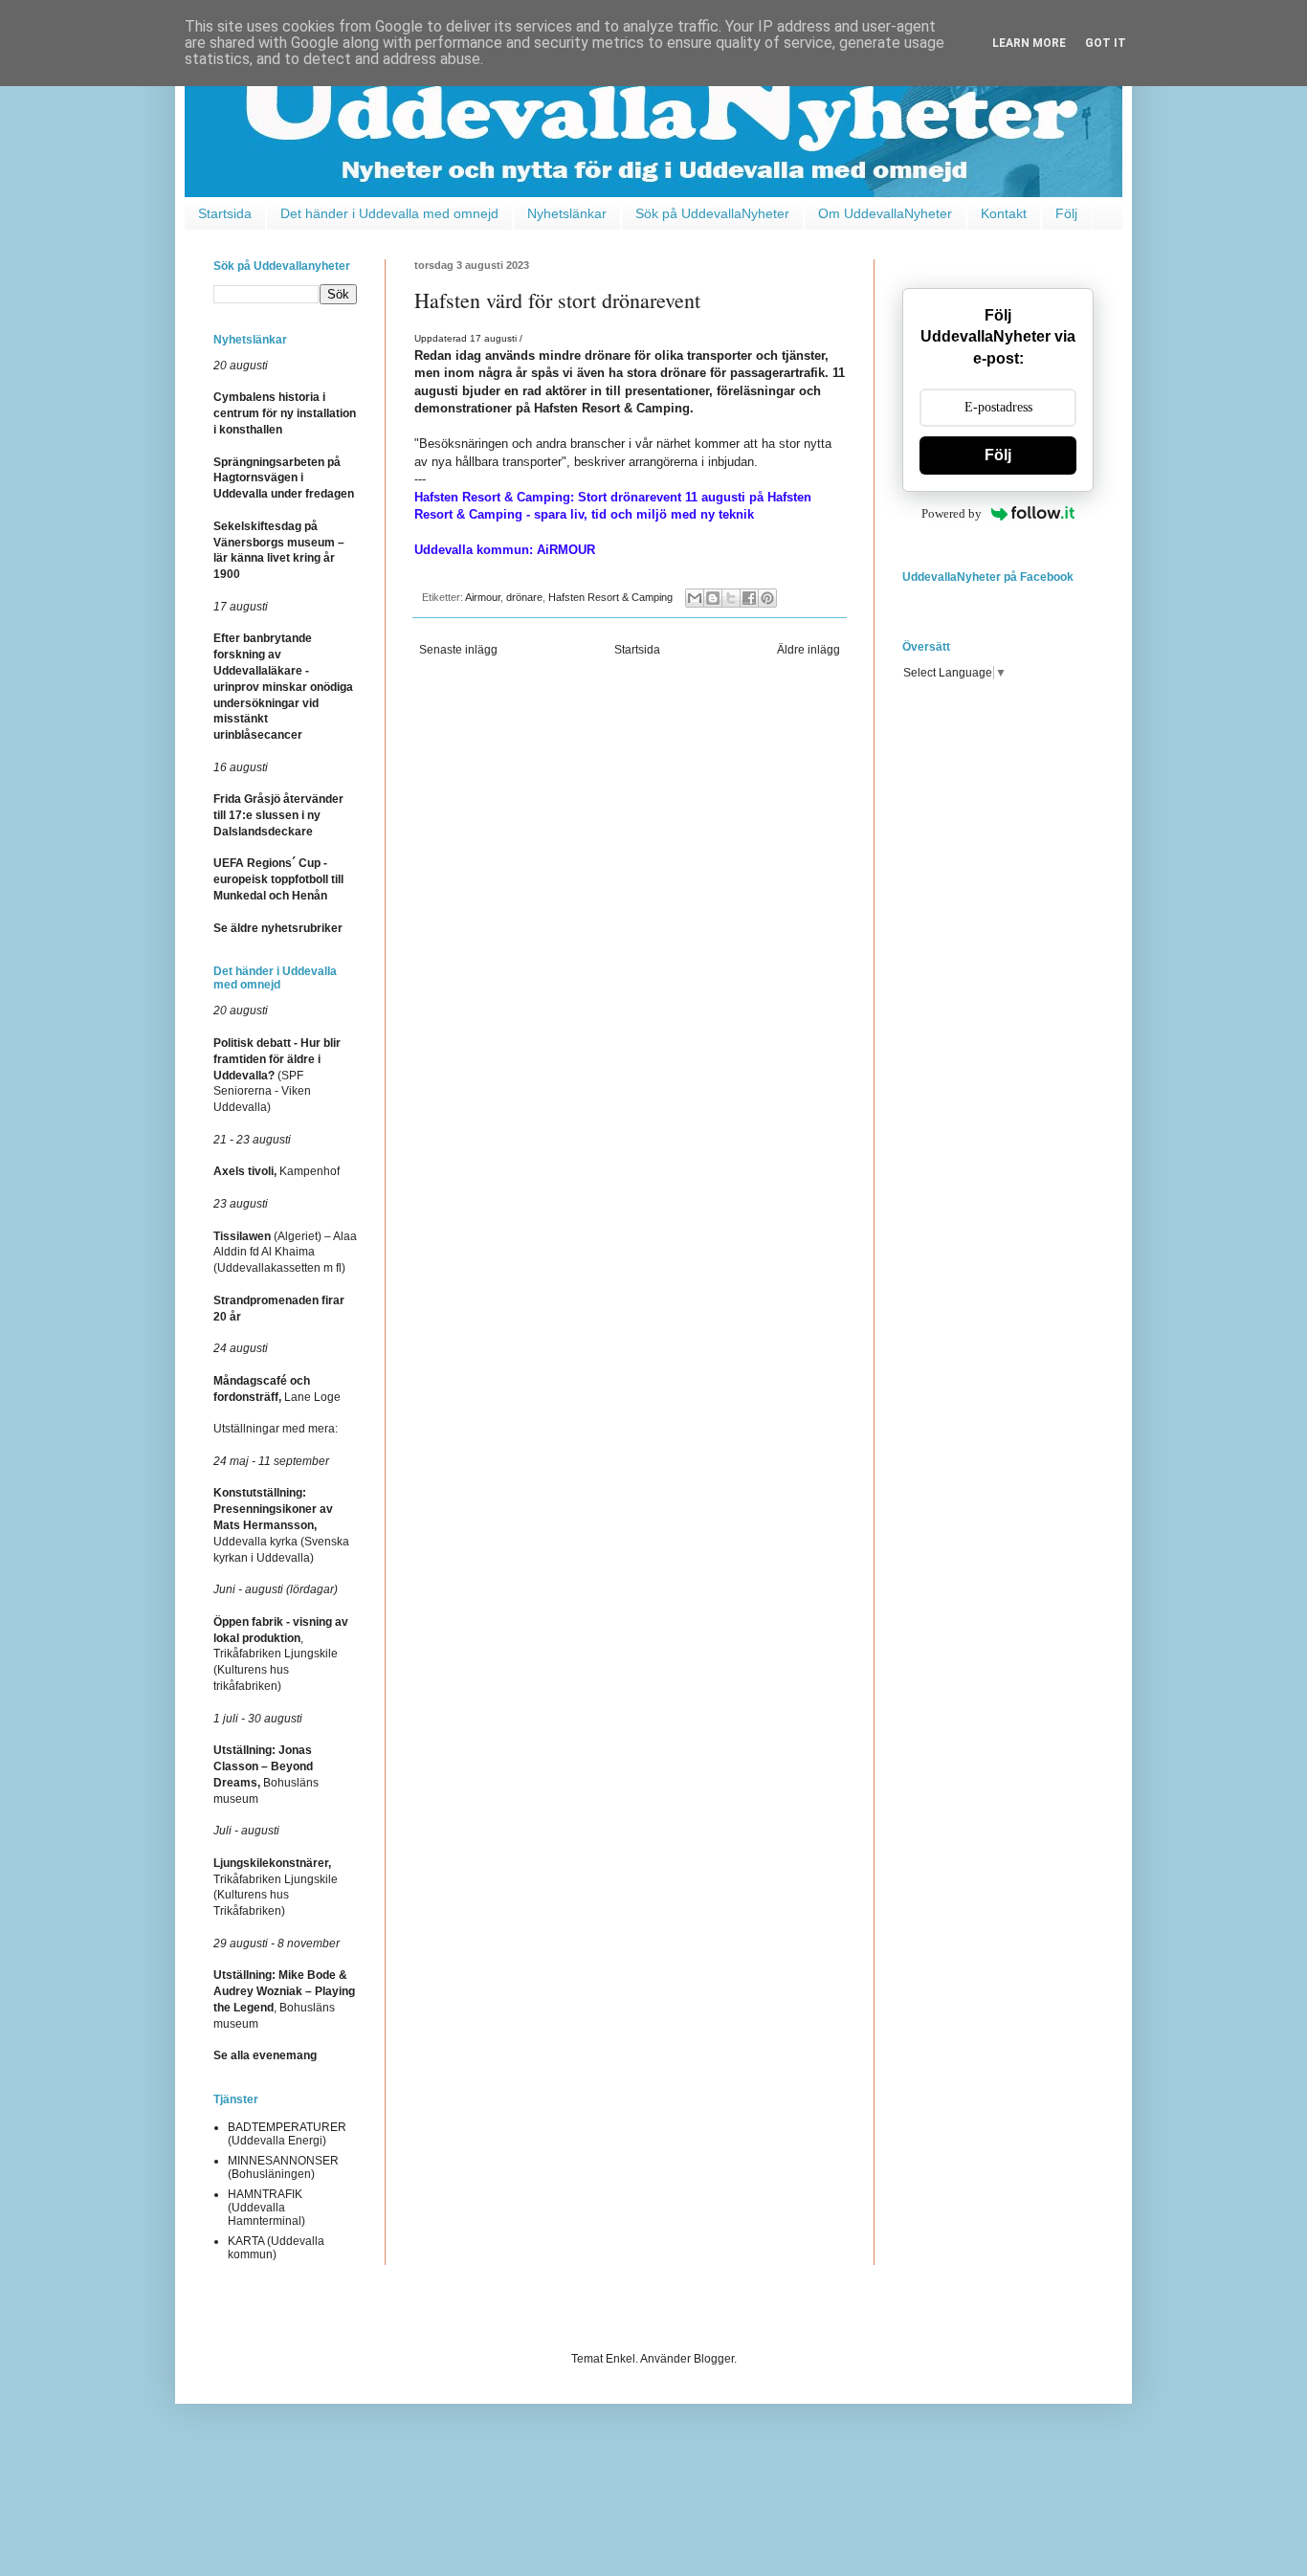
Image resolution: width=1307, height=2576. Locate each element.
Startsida (225, 213)
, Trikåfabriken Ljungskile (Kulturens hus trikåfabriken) (281, 1654)
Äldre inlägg (809, 650)
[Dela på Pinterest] (767, 598)
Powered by (952, 513)
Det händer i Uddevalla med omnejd (389, 213)
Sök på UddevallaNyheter (712, 213)
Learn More (1029, 43)
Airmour (483, 597)
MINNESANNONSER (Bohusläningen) (283, 2167)
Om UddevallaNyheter (885, 213)
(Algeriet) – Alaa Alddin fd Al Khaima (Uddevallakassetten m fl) (285, 1253)
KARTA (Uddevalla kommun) (276, 2248)
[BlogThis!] (713, 598)
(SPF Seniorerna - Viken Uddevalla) (277, 1075)
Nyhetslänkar (567, 213)
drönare (524, 597)
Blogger (714, 2359)
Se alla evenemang (265, 2055)
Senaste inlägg (458, 650)
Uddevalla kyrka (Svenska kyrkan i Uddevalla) (281, 1525)
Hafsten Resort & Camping (610, 597)
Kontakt (1004, 213)
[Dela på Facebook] (749, 598)
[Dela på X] (731, 598)
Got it (1106, 43)
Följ (1066, 213)
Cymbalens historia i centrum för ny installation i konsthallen (285, 413)
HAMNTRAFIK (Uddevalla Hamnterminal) (266, 2208)
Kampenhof (277, 1171)
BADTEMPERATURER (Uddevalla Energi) (287, 2134)
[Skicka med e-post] (695, 598)
